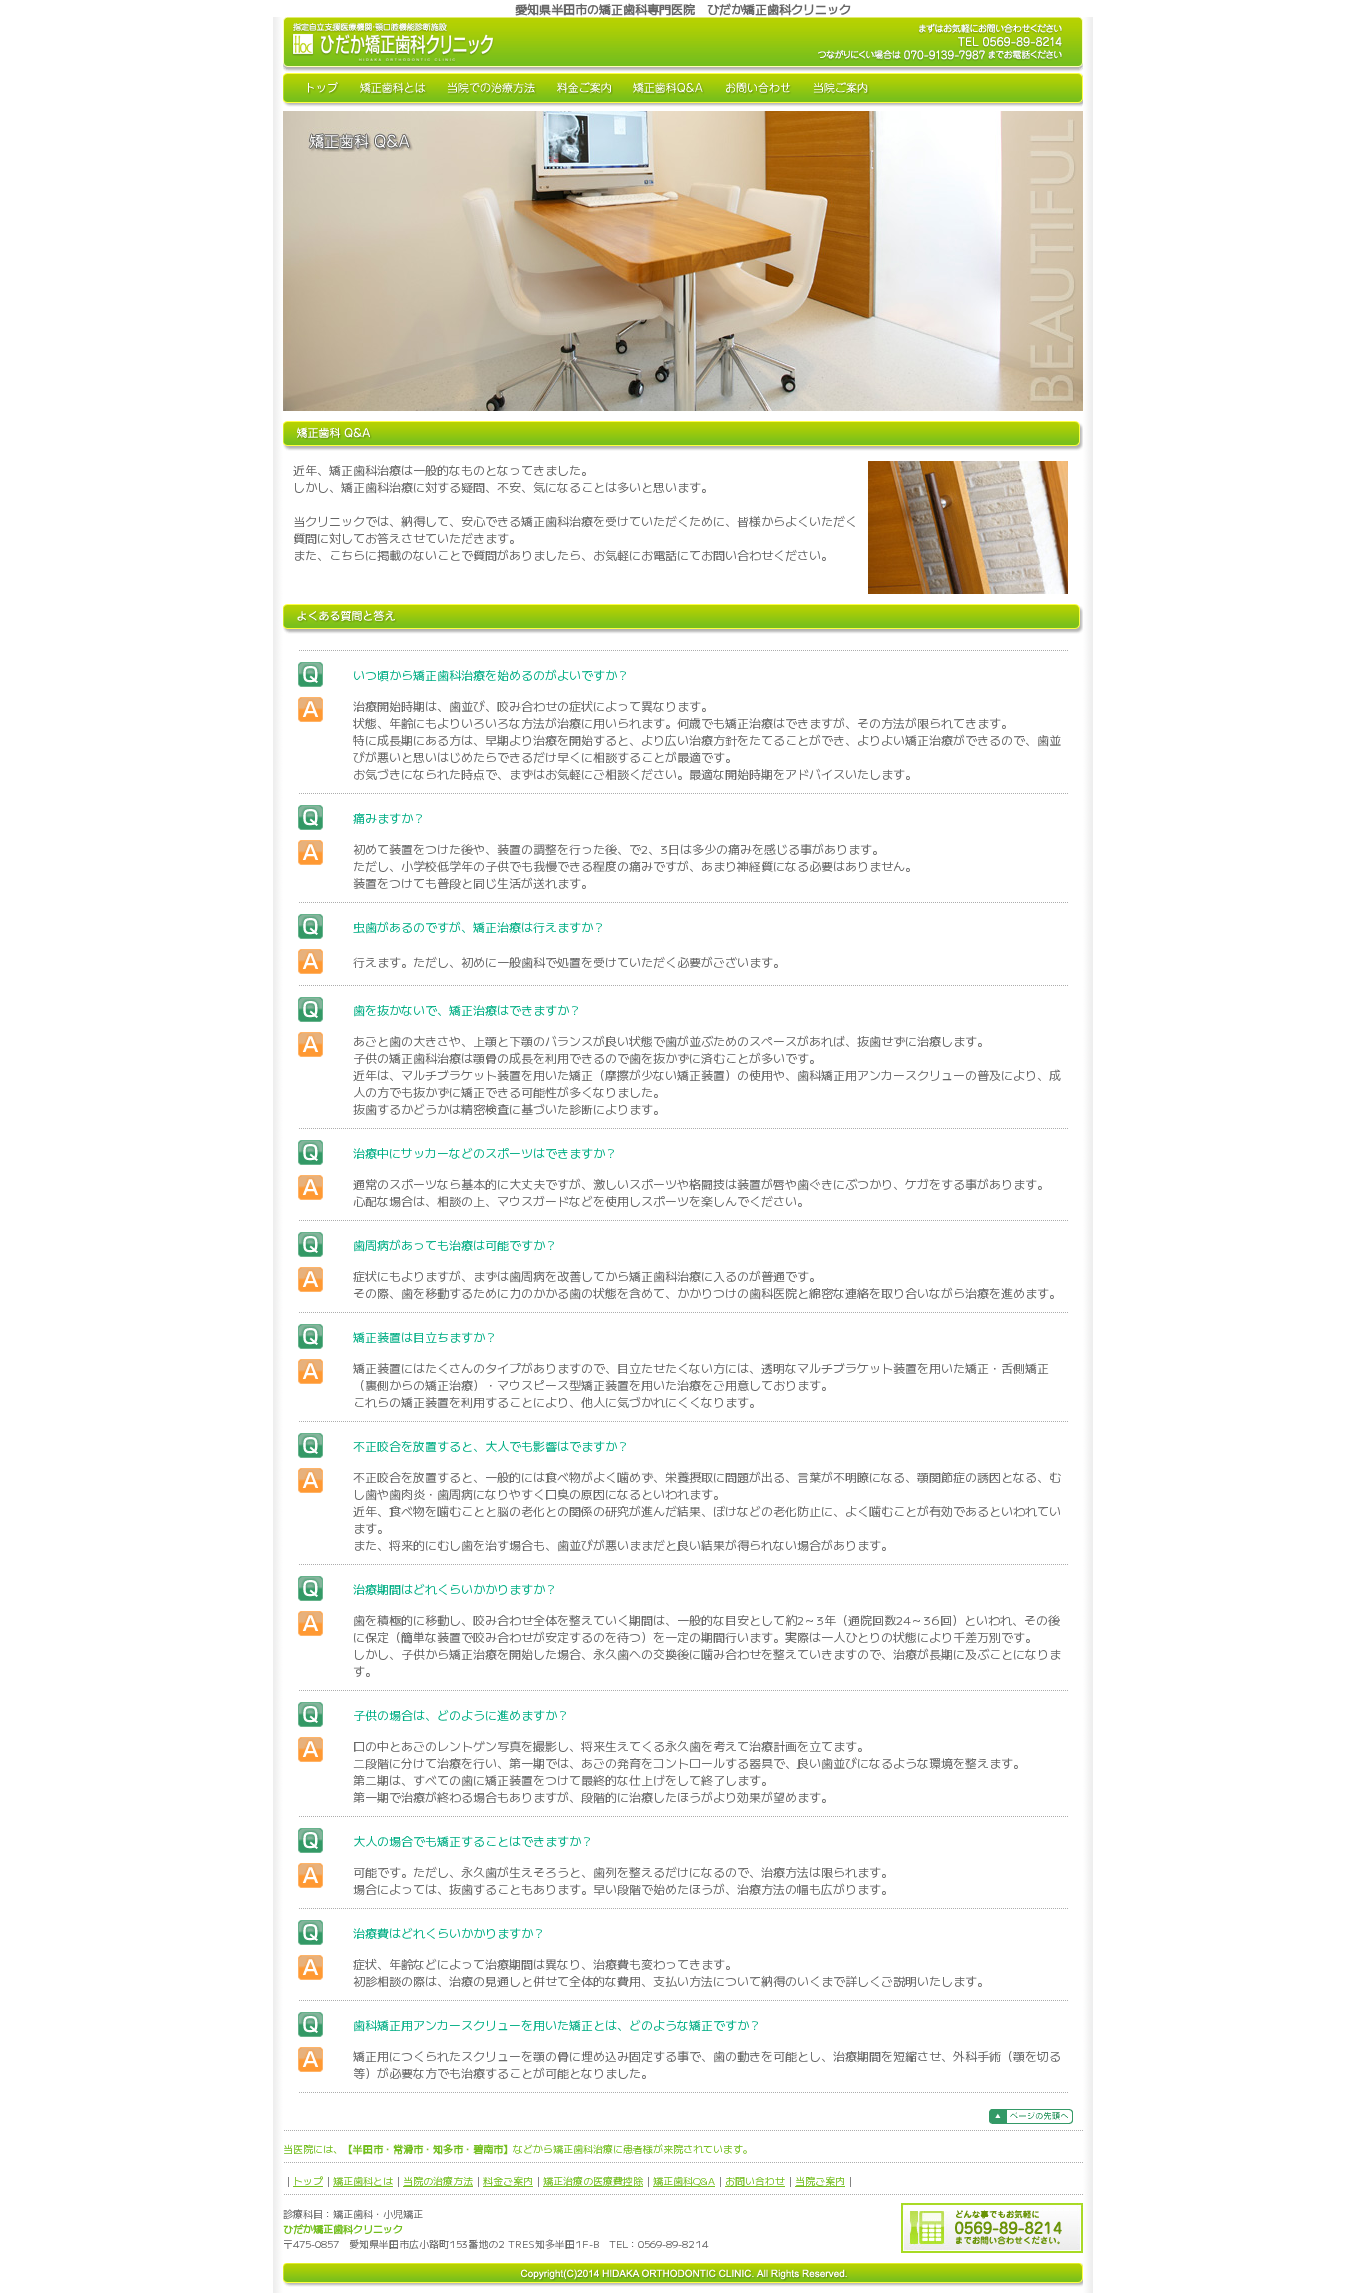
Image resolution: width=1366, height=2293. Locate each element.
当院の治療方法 (438, 2180)
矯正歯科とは (363, 2180)
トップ (308, 2180)
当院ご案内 (820, 2180)
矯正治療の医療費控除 (593, 2180)
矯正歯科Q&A (684, 2180)
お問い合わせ (755, 2180)
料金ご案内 (508, 2180)
